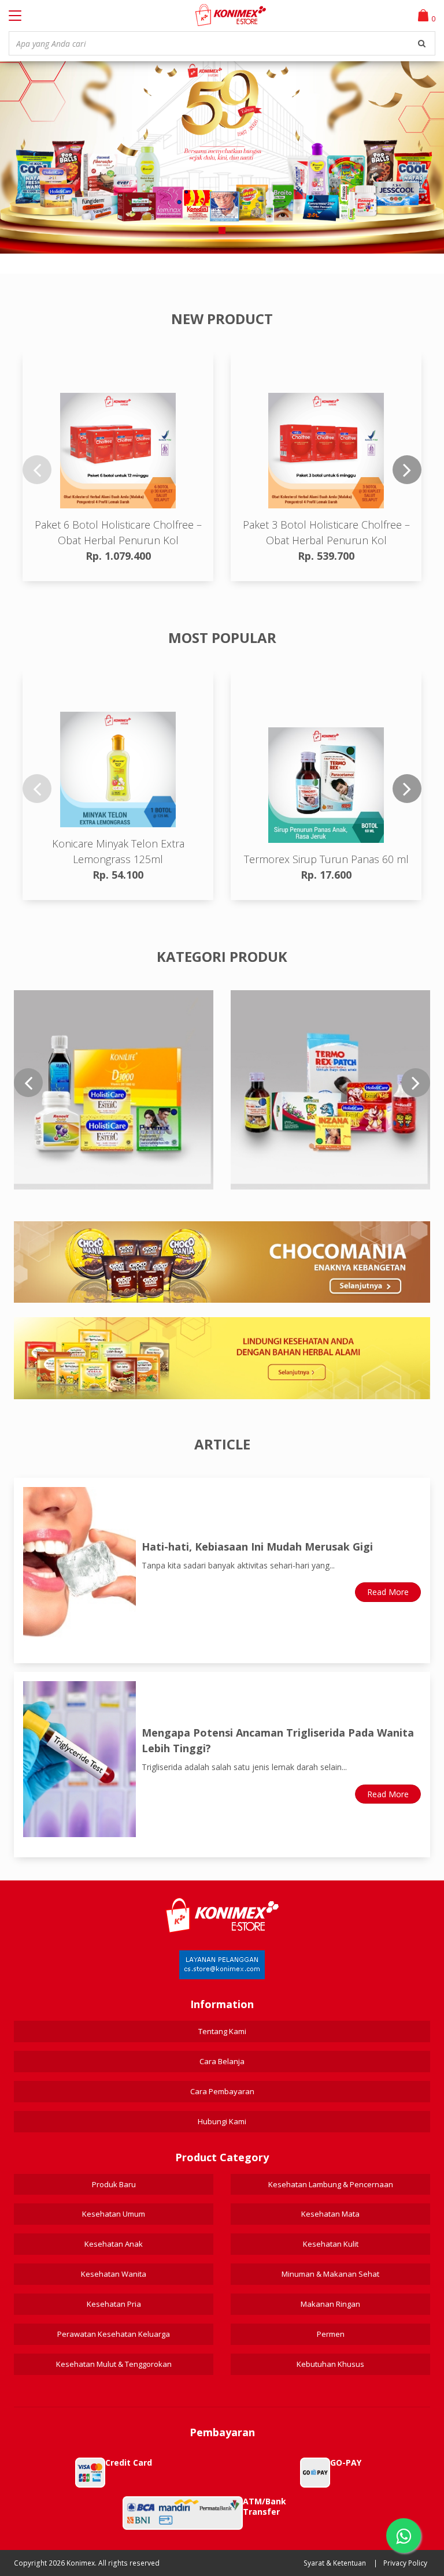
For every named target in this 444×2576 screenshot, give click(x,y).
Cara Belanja (222, 2061)
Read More (388, 1592)
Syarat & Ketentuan (335, 2563)
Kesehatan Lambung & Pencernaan (331, 2184)
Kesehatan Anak (114, 2244)
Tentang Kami (222, 2031)
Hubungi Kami (222, 2121)
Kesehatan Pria (114, 2304)
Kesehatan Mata (330, 2214)
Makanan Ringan (330, 2304)
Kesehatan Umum (114, 2214)
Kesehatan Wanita (114, 2274)
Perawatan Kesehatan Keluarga (114, 2334)
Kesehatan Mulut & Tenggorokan (114, 2364)
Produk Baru (114, 2184)
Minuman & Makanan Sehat (330, 2274)
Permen (331, 2334)
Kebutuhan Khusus (330, 2364)
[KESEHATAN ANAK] (330, 1090)
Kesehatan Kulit (331, 2244)
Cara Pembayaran (222, 2091)
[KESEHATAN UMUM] (114, 1090)
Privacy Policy (405, 2563)
